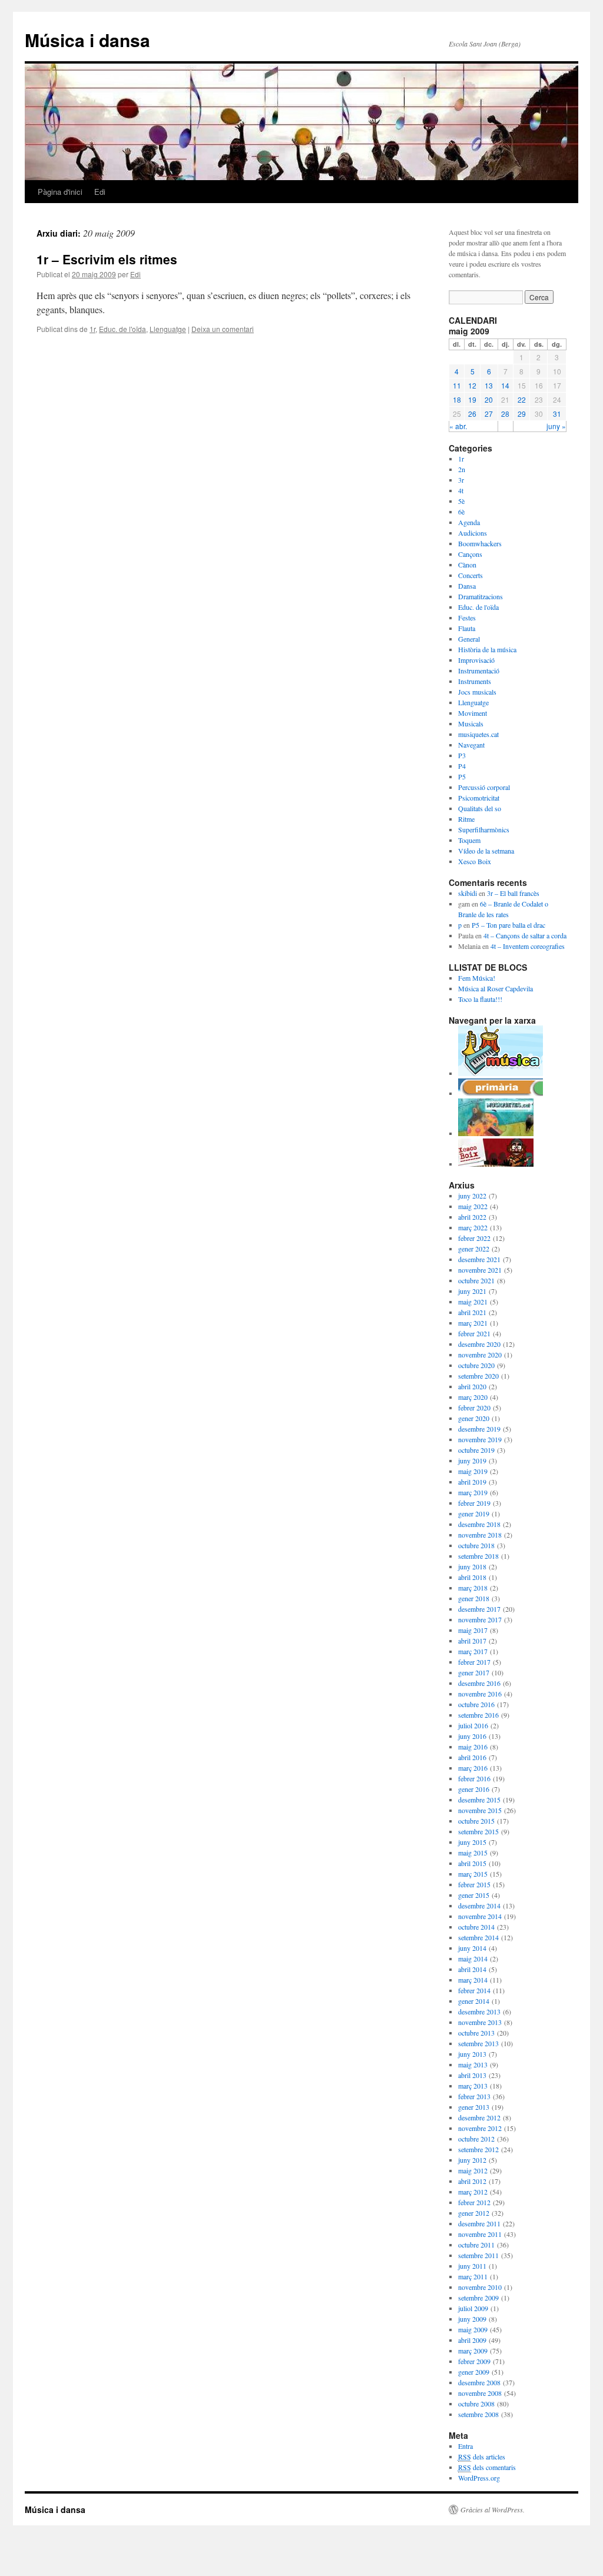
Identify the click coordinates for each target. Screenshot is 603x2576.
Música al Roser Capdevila (496, 988)
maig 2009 (473, 2329)
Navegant (471, 745)
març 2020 (473, 1397)
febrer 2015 (474, 1884)
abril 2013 (472, 2075)
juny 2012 (472, 2160)
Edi (100, 192)
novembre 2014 (480, 1916)
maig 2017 (473, 1630)
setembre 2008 (478, 2414)
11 (457, 385)
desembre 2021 (479, 1259)
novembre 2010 (480, 2287)
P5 (462, 776)
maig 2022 (473, 1206)
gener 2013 (474, 2107)
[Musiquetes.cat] (496, 1133)
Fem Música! (477, 978)
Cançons (470, 554)
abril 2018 (472, 1577)
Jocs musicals (477, 692)
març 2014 (473, 1980)
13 (489, 385)
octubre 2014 (476, 1927)
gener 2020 (474, 1418)
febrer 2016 (474, 1778)
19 (472, 399)
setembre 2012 (478, 2149)
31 (557, 414)
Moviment (473, 713)
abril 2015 (472, 1863)
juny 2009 (472, 2319)
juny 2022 (472, 1196)
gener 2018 (474, 1598)
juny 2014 (472, 1948)
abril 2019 (472, 1482)
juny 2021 (472, 1291)
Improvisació (476, 660)
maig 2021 (473, 1302)
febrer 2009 (474, 2361)
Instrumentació (479, 670)
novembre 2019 (480, 1439)
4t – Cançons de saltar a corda (525, 935)
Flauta (467, 628)
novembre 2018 (480, 1535)
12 (472, 385)
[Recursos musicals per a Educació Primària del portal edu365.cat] (501, 1093)
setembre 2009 (478, 2298)
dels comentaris (487, 2467)
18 (457, 399)
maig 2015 (473, 1853)
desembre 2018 (479, 1524)
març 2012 (473, 2192)
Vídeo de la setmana (486, 851)
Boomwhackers (480, 543)
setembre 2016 (478, 1715)
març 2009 (473, 2351)
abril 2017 (472, 1641)
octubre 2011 (476, 2245)
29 (522, 414)
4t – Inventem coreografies (528, 946)
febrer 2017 (474, 1662)
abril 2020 (472, 1386)
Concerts (471, 575)
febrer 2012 (474, 2202)
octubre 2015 (476, 1821)
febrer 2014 (474, 1990)
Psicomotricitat (479, 798)
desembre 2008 (479, 2382)
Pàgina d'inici (60, 192)
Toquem (469, 840)
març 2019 (473, 1492)
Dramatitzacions (481, 596)
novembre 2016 (480, 1694)
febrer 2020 (474, 1407)
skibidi (468, 893)
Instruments (475, 681)
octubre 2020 (476, 1365)
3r (461, 480)
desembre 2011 (479, 2223)
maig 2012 (473, 2170)
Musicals (471, 723)
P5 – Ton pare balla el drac (508, 925)
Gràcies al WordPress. (493, 2509)
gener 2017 (474, 1672)
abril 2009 (472, 2340)
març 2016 (473, 1768)
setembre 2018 (478, 1556)
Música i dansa (87, 40)
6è (461, 512)
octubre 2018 (476, 1545)
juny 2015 (472, 1842)
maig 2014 (473, 1958)
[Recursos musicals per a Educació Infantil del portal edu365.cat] (501, 1073)
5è (461, 501)
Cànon (467, 565)
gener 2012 (474, 2213)
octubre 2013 (476, 2033)
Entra (465, 2446)
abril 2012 (472, 2181)
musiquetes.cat (478, 734)
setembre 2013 (478, 2043)
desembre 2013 (479, 2011)
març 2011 (473, 2276)
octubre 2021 (476, 1280)
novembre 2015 (480, 1810)
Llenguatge (168, 329)
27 (489, 414)
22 (522, 399)
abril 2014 (472, 1969)
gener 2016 (474, 1789)
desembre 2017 (479, 1609)
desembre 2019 (479, 1429)
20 (489, 399)
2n (462, 469)
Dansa (467, 586)
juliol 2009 (473, 2308)
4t (461, 490)
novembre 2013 (480, 2022)
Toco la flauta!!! (480, 999)
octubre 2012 (476, 2139)
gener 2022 (474, 1249)
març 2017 (473, 1651)
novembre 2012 (480, 2128)
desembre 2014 (479, 1906)
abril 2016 (472, 1757)
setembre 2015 (478, 1831)
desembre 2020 (479, 1344)
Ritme (466, 819)
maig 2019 (473, 1471)
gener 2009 (474, 2372)
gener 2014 (474, 2001)
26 (472, 414)
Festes (467, 618)
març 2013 (473, 2086)
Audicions (473, 533)
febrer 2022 (474, 1238)
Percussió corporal (484, 787)
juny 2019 (472, 1460)
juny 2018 (472, 1566)
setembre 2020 (478, 1376)
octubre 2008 (476, 2404)
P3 (462, 755)
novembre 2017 (480, 1619)
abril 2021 (472, 1312)
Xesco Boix (475, 861)
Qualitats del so (480, 808)
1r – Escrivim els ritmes (107, 259)
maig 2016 (473, 1747)
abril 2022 (472, 1217)
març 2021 (473, 1323)
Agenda (469, 522)
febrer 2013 (474, 2096)
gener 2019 (474, 1513)
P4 (462, 766)
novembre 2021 (480, 1270)
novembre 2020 (480, 1355)
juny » (556, 426)
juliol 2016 (473, 1725)
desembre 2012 (479, 2117)
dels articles (482, 2457)
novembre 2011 (480, 2234)
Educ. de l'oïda (122, 329)
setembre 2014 (478, 1937)
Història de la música (487, 649)
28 (505, 414)
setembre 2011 (478, 2255)
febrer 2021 (474, 1333)
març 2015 (473, 1874)
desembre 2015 (479, 1800)
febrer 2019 (474, 1503)
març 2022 (473, 1227)
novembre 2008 (480, 2393)
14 (505, 385)
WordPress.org (479, 2478)
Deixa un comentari (223, 329)
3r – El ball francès (513, 893)
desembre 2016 (479, 1683)
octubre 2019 (476, 1450)
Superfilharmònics (484, 829)
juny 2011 (472, 2266)
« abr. (458, 426)
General (469, 639)
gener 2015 (474, 1895)
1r (92, 329)
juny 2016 (472, 1736)
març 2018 (473, 1588)
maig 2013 (473, 2064)
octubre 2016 (476, 1704)
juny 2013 (472, 2054)
